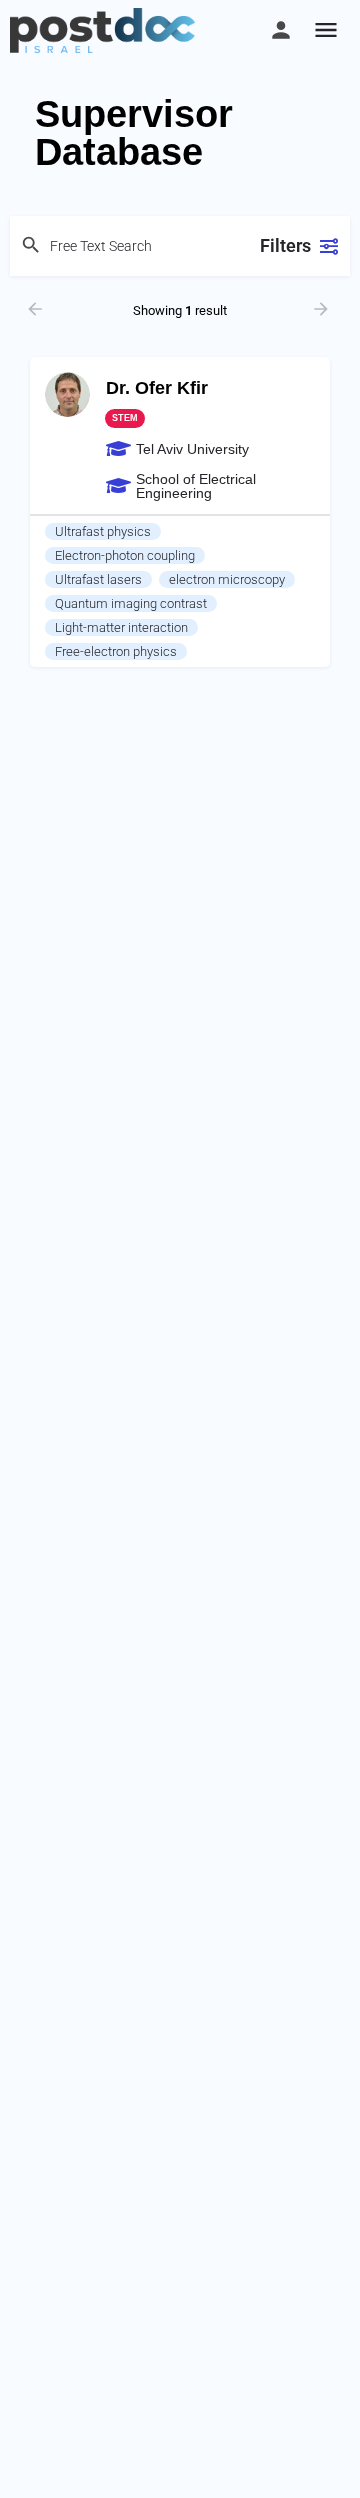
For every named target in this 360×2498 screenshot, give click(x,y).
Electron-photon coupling (125, 555)
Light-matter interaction (121, 627)
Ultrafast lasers (98, 579)
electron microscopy (227, 579)
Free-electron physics (116, 651)
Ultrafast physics (103, 531)
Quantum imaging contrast (131, 603)
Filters (285, 245)
